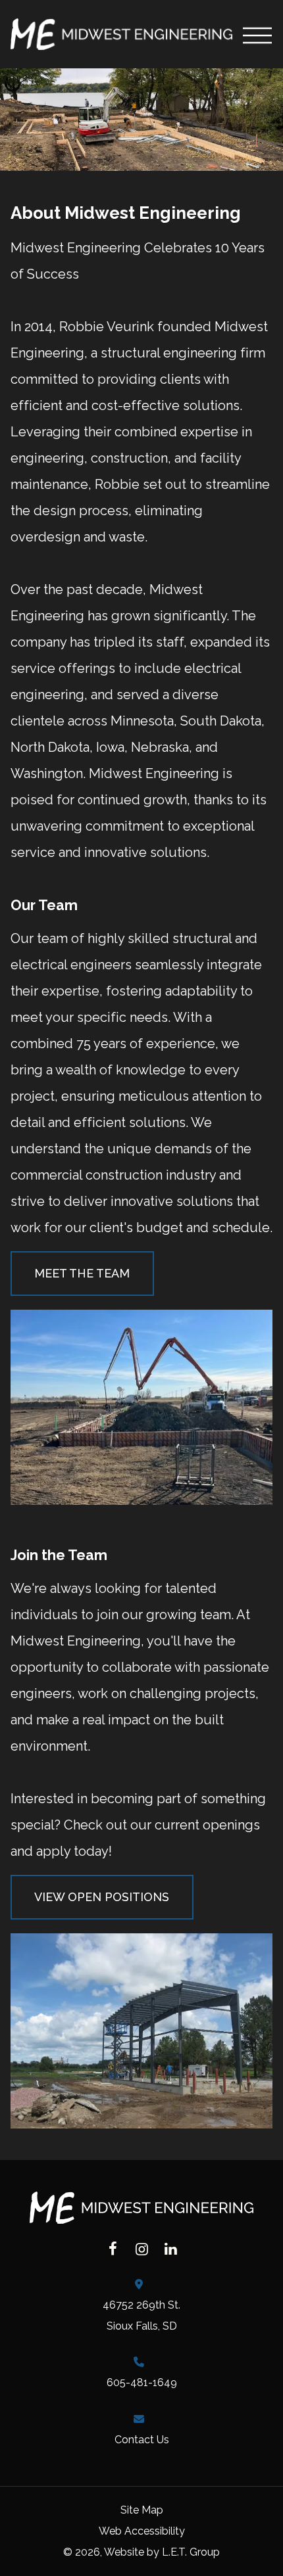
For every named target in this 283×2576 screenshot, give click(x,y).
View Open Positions (102, 1897)
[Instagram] (141, 2249)
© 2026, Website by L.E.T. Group (141, 2552)
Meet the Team (82, 1273)
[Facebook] (113, 2249)
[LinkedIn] (170, 2249)
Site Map (142, 2510)
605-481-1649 (142, 2382)
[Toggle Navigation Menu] (258, 34)
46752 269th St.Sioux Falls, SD (141, 2315)
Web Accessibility (142, 2531)
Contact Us (142, 2440)
